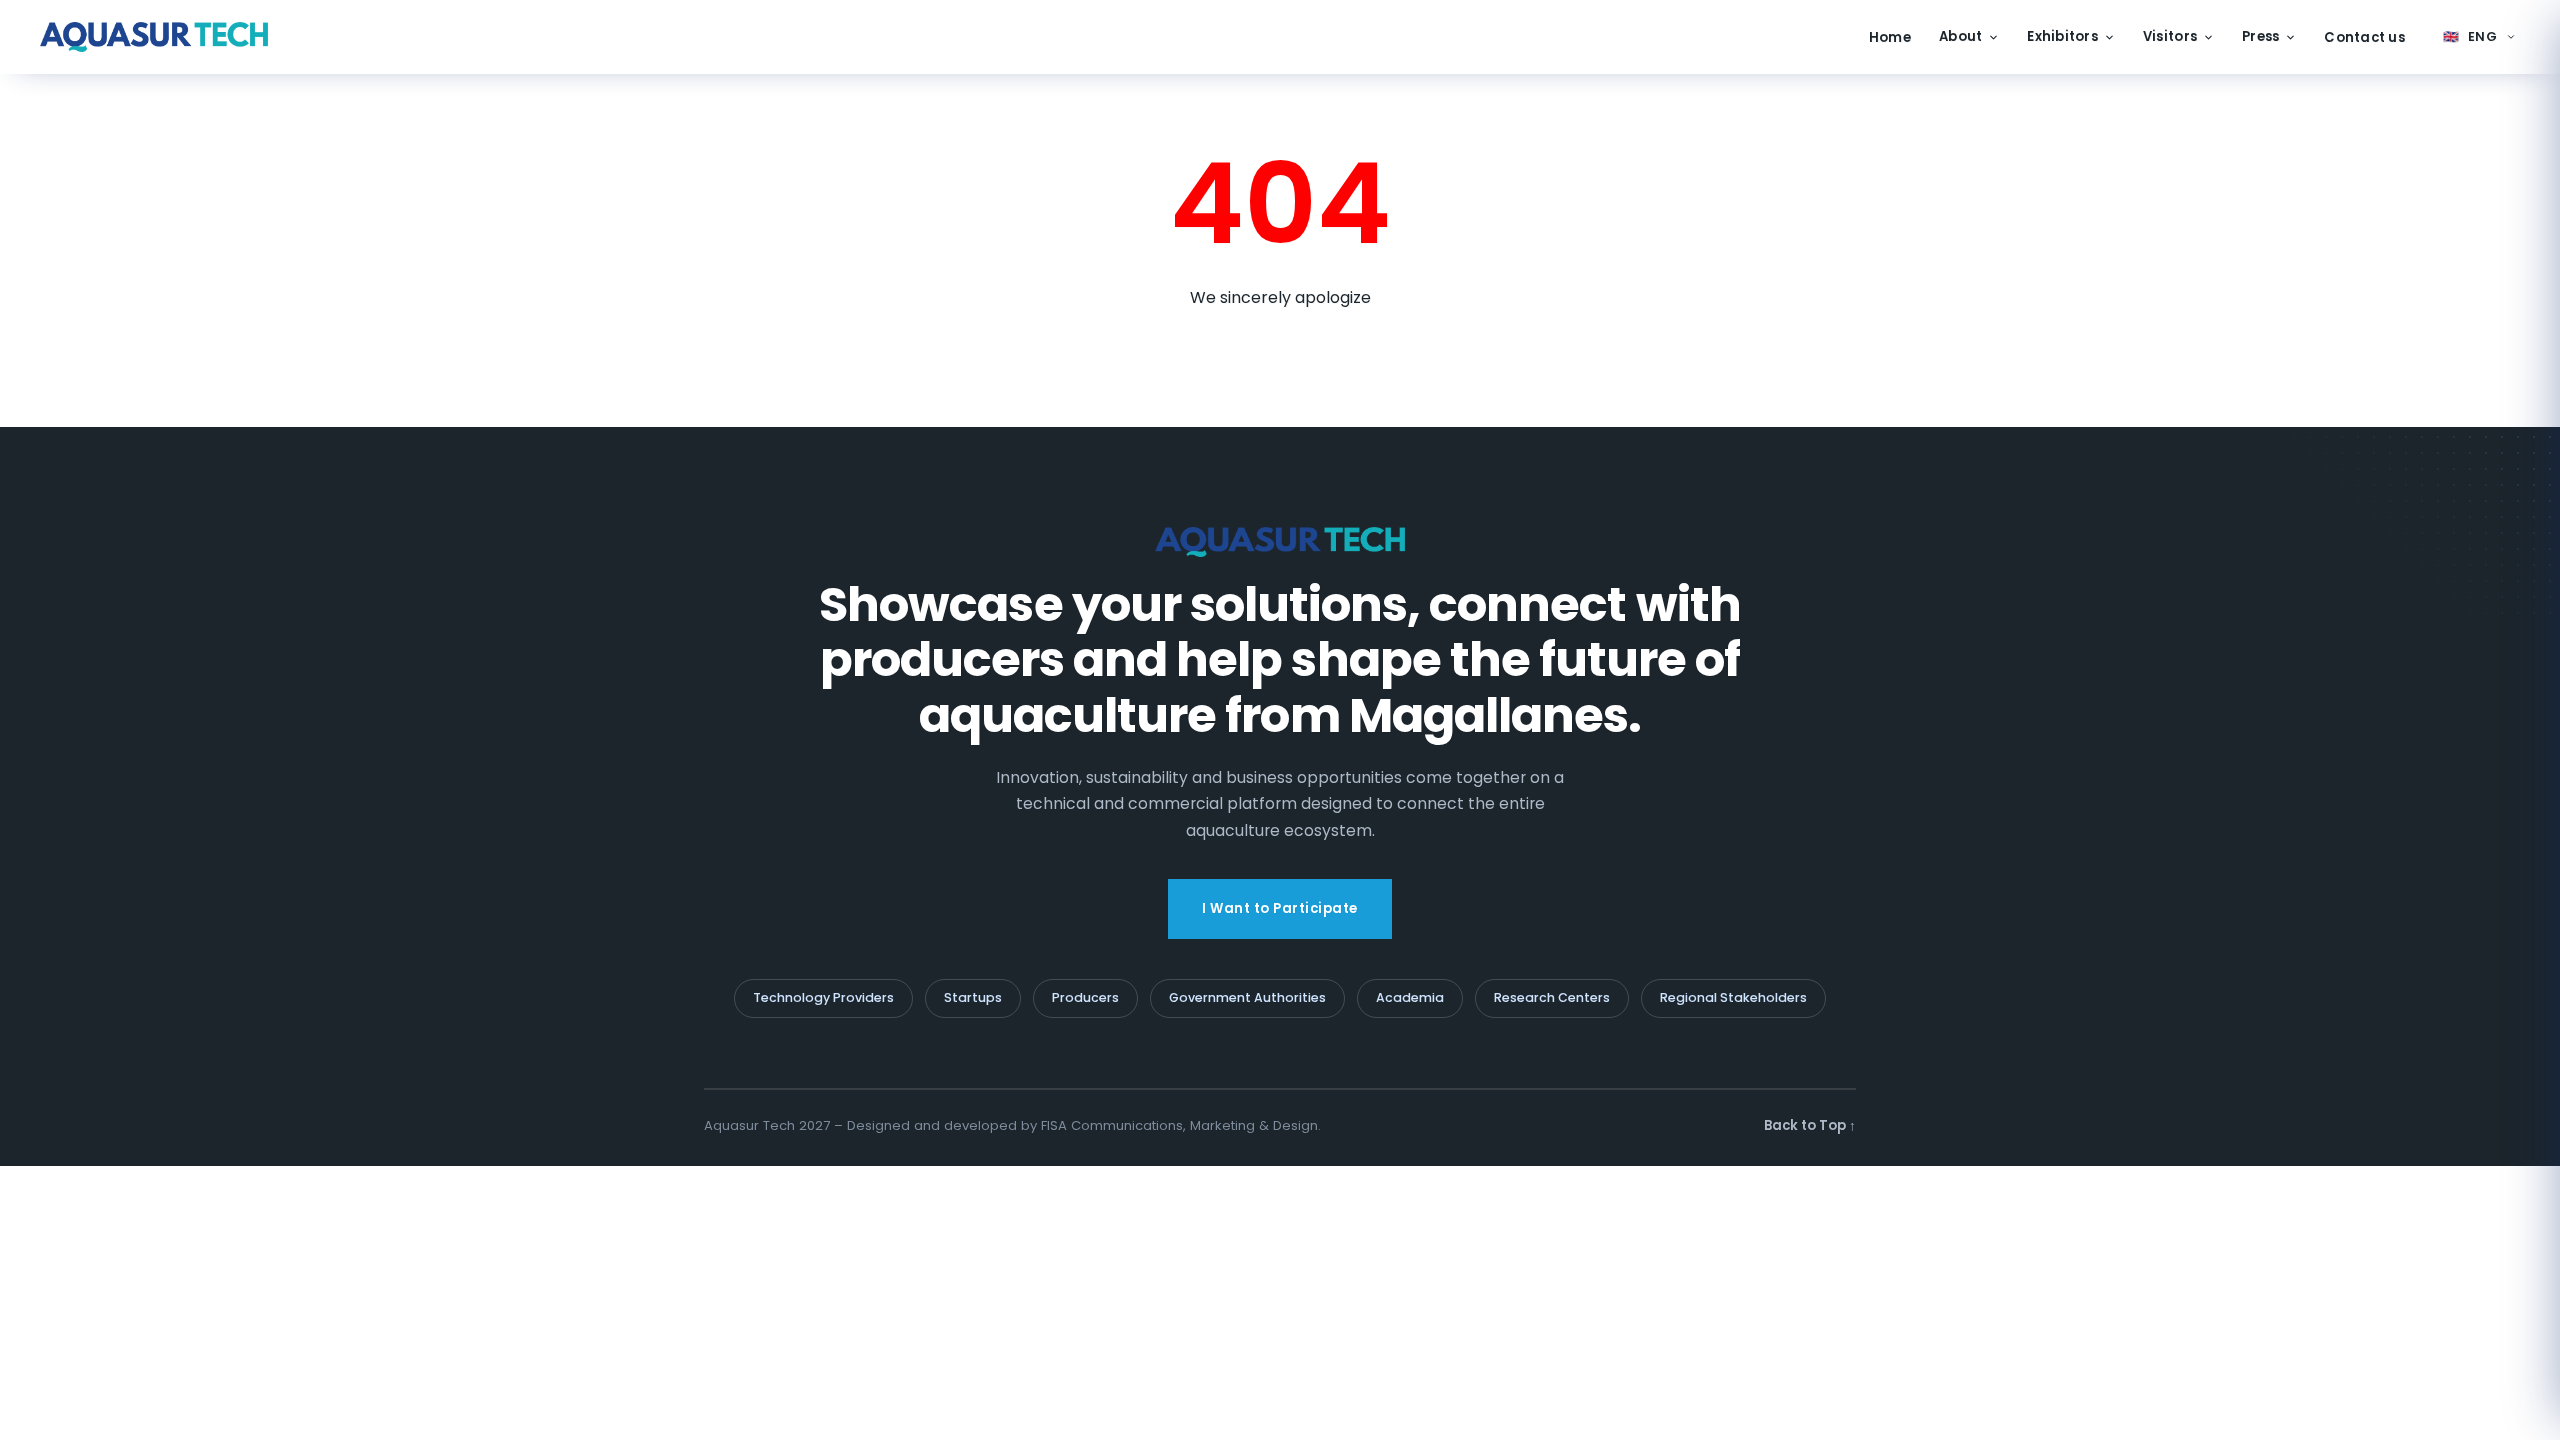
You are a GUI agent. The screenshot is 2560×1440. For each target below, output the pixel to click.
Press (2260, 36)
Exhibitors (2062, 36)
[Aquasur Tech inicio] (154, 37)
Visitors (2170, 36)
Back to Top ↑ (1810, 1125)
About (1960, 36)
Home (1890, 37)
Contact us (2364, 37)
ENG (2470, 36)
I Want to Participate (1280, 908)
